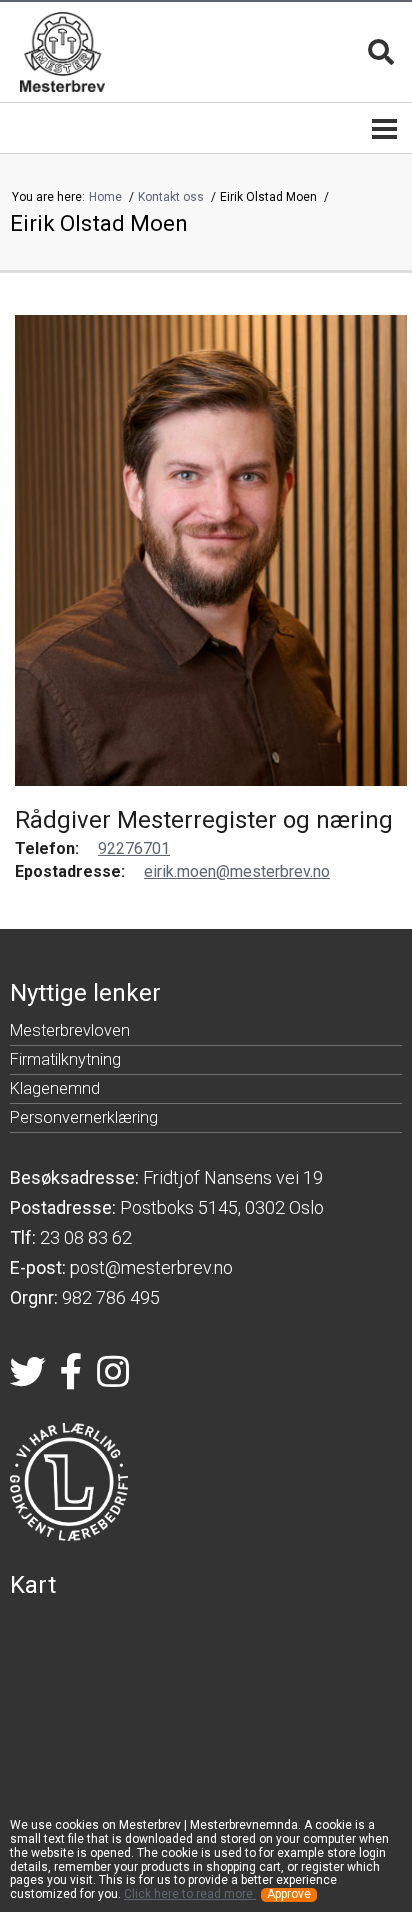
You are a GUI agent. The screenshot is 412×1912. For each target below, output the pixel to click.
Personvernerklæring (84, 1120)
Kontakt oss (172, 197)
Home (107, 197)
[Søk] (381, 52)
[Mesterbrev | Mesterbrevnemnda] (62, 52)
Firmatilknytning (65, 1062)
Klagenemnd (55, 1091)
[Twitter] (28, 1378)
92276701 (134, 848)
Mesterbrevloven (70, 1033)
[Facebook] (71, 1378)
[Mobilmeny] (384, 128)
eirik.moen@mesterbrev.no (237, 871)
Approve (289, 1894)
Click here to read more (190, 1894)
